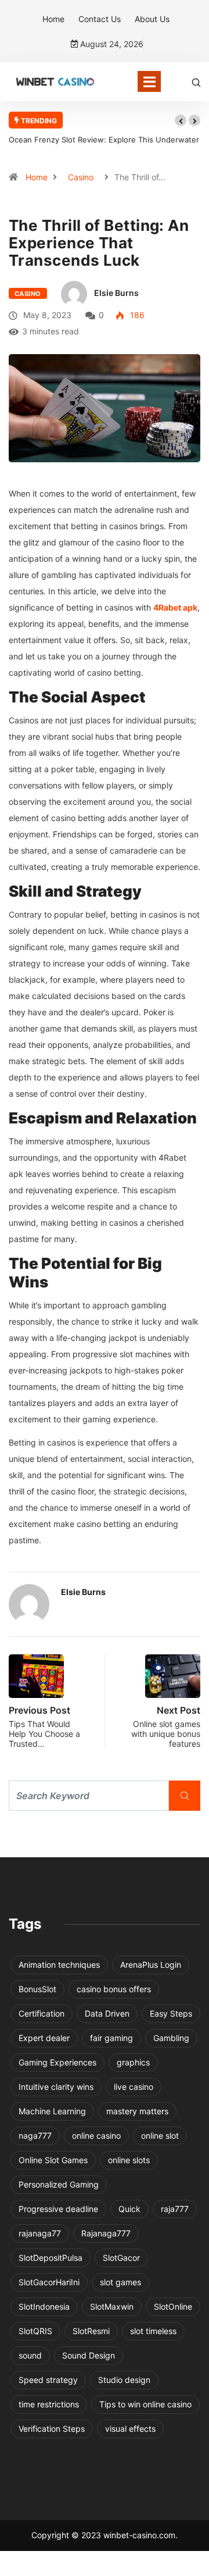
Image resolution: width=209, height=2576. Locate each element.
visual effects (130, 2429)
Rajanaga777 (106, 2233)
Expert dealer (44, 2038)
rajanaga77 (40, 2233)
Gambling (171, 2038)
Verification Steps (52, 2429)
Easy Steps (171, 2013)
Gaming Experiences (57, 2062)
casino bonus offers (114, 1989)
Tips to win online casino (145, 2404)
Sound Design (89, 2355)
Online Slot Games (53, 2160)
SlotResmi (91, 2331)
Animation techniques (59, 1965)
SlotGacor (121, 2258)
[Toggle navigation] (149, 81)
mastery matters (137, 2111)
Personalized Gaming (59, 2184)
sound (30, 2355)
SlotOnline (173, 2306)
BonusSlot (37, 1989)
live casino (134, 2087)
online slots (129, 2160)
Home (53, 19)
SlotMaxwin (112, 2306)
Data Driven (107, 2013)
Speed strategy (48, 2380)
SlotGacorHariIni (49, 2282)
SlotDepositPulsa (51, 2258)
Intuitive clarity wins (56, 2087)
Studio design (124, 2380)
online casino (96, 2136)
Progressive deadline (58, 2209)
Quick (129, 2209)
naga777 (35, 2136)
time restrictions (49, 2404)
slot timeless (153, 2331)
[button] (181, 120)
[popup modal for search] (196, 82)
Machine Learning (52, 2111)
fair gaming (111, 2038)
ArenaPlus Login (151, 1965)
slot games (120, 2282)
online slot (160, 2136)
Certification (42, 2013)
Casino (81, 177)
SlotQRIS (35, 2331)
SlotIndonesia (44, 2306)
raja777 (175, 2209)
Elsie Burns (116, 293)
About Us (152, 19)
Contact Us (100, 19)
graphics (133, 2062)
